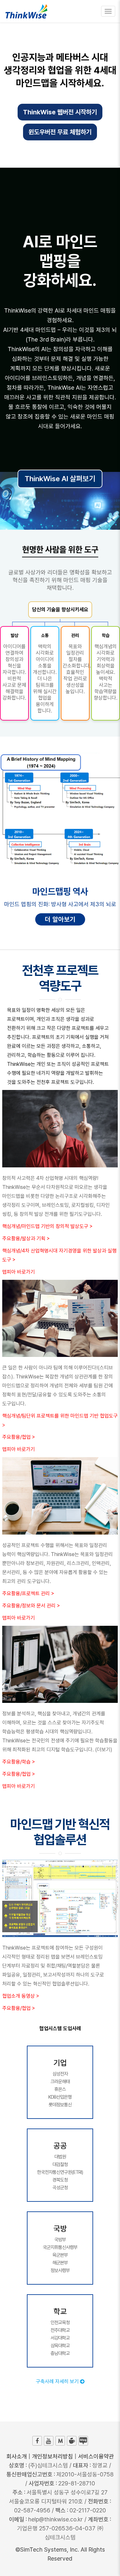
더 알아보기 (60, 919)
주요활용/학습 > (19, 1762)
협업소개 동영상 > (21, 1996)
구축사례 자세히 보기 (58, 2381)
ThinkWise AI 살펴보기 (60, 479)
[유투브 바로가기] (49, 2441)
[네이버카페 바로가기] (72, 2441)
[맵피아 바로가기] (60, 2441)
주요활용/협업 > (19, 1437)
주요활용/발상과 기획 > (26, 1239)
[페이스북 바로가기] (37, 2441)
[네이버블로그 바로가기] (83, 2441)
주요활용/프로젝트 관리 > (28, 1593)
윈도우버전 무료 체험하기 (60, 132)
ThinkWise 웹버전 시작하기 (60, 112)
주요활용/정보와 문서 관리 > (31, 1606)
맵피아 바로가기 (19, 1272)
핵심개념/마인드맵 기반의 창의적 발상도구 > (47, 1226)
